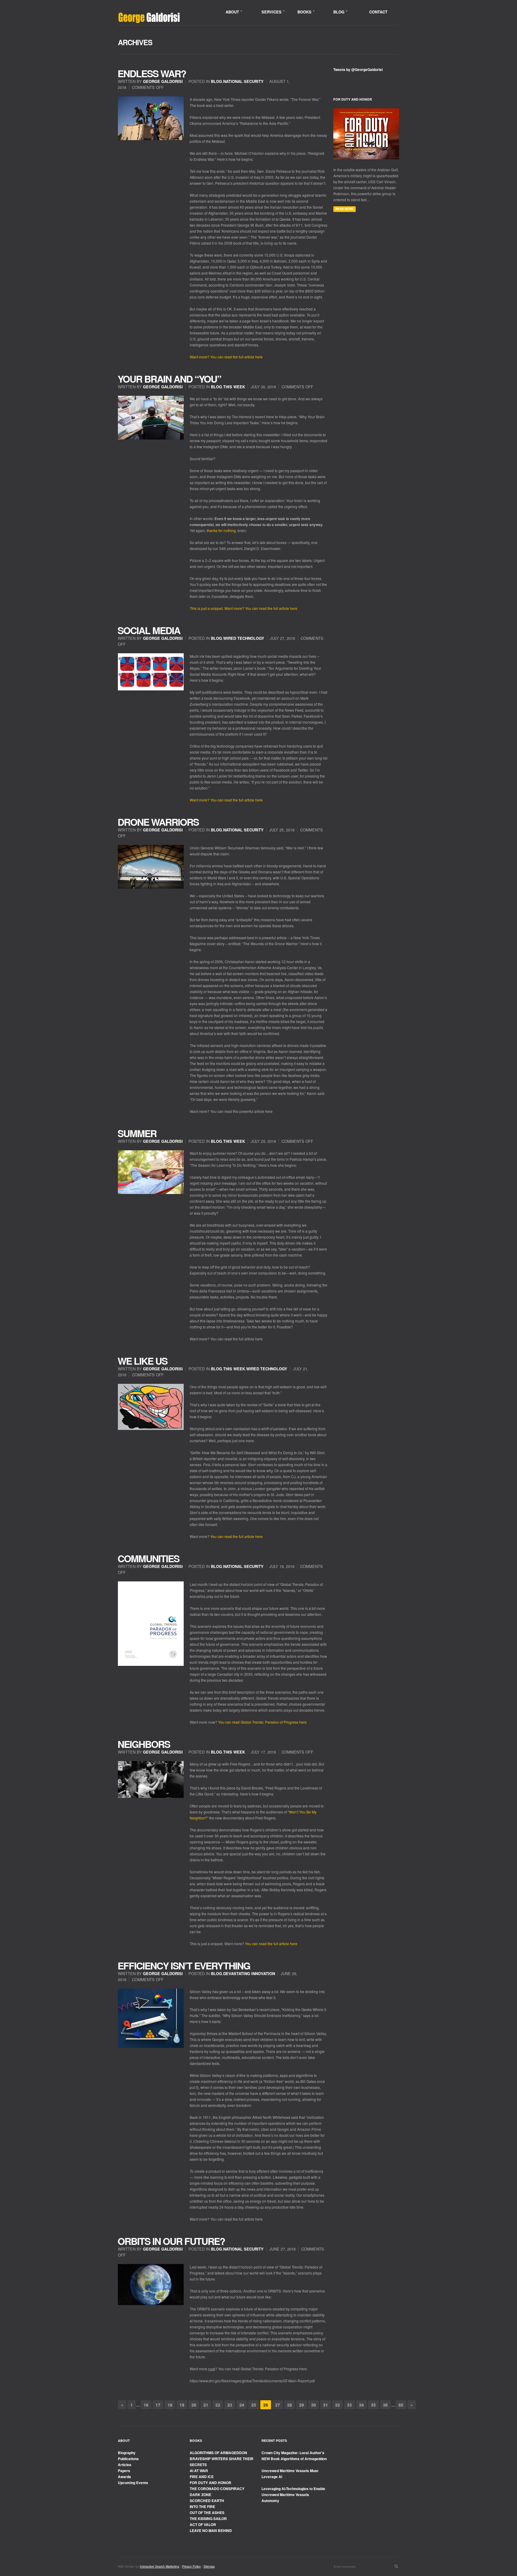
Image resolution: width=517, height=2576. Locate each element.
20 (194, 2405)
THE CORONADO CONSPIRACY (217, 2489)
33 (349, 2405)
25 (254, 2405)
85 (401, 2405)
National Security (243, 81)
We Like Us (142, 1361)
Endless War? (152, 73)
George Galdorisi (163, 81)
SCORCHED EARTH (207, 2501)
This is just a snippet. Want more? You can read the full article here (244, 608)
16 (146, 2405)
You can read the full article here (237, 1536)
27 (278, 2405)
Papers (124, 2471)
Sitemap (209, 2566)
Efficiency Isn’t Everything (184, 1966)
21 (206, 2405)
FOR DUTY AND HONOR (210, 2483)
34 (361, 2405)
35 (373, 2405)
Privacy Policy (191, 2566)
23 (230, 2405)
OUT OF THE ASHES (207, 2513)
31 (326, 2405)
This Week (234, 387)
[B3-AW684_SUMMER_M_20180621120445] (151, 1172)
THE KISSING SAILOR (208, 2519)
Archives (135, 42)
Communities (148, 1558)
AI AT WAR (199, 2471)
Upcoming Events (133, 2483)
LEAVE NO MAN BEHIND (211, 2530)
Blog (216, 81)
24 (242, 2405)
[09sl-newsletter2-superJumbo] (151, 418)
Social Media (149, 630)
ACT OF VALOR (203, 2525)
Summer (137, 1133)
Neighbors (144, 1744)
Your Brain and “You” (169, 379)
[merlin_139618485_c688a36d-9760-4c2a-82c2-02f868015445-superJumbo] (151, 1407)
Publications (128, 2459)
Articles (125, 2465)
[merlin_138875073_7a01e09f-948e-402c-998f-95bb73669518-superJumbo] (151, 1779)
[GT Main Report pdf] (151, 1624)
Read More (345, 209)
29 (302, 2405)
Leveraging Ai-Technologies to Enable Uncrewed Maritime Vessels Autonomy (293, 2495)
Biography (127, 2453)
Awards (124, 2477)
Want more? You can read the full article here (226, 357)
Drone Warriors (158, 822)
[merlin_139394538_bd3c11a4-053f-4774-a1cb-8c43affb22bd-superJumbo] (151, 672)
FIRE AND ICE (202, 2477)
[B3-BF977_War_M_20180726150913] (151, 118)
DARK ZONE (200, 2495)
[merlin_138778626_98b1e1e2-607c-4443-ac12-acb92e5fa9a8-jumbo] (151, 2018)
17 (158, 2405)
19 (182, 2405)
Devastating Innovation (249, 1973)
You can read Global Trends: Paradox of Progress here (262, 1722)
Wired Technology (244, 638)
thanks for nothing (221, 530)
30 (314, 2405)
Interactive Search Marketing (159, 2566)
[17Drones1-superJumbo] (151, 867)
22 (218, 2405)
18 (170, 2405)
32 (337, 2405)
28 (290, 2405)
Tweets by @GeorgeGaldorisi (358, 69)
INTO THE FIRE (202, 2507)
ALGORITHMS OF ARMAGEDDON (218, 2453)
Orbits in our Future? (171, 2241)
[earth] (151, 2285)
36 (385, 2405)
